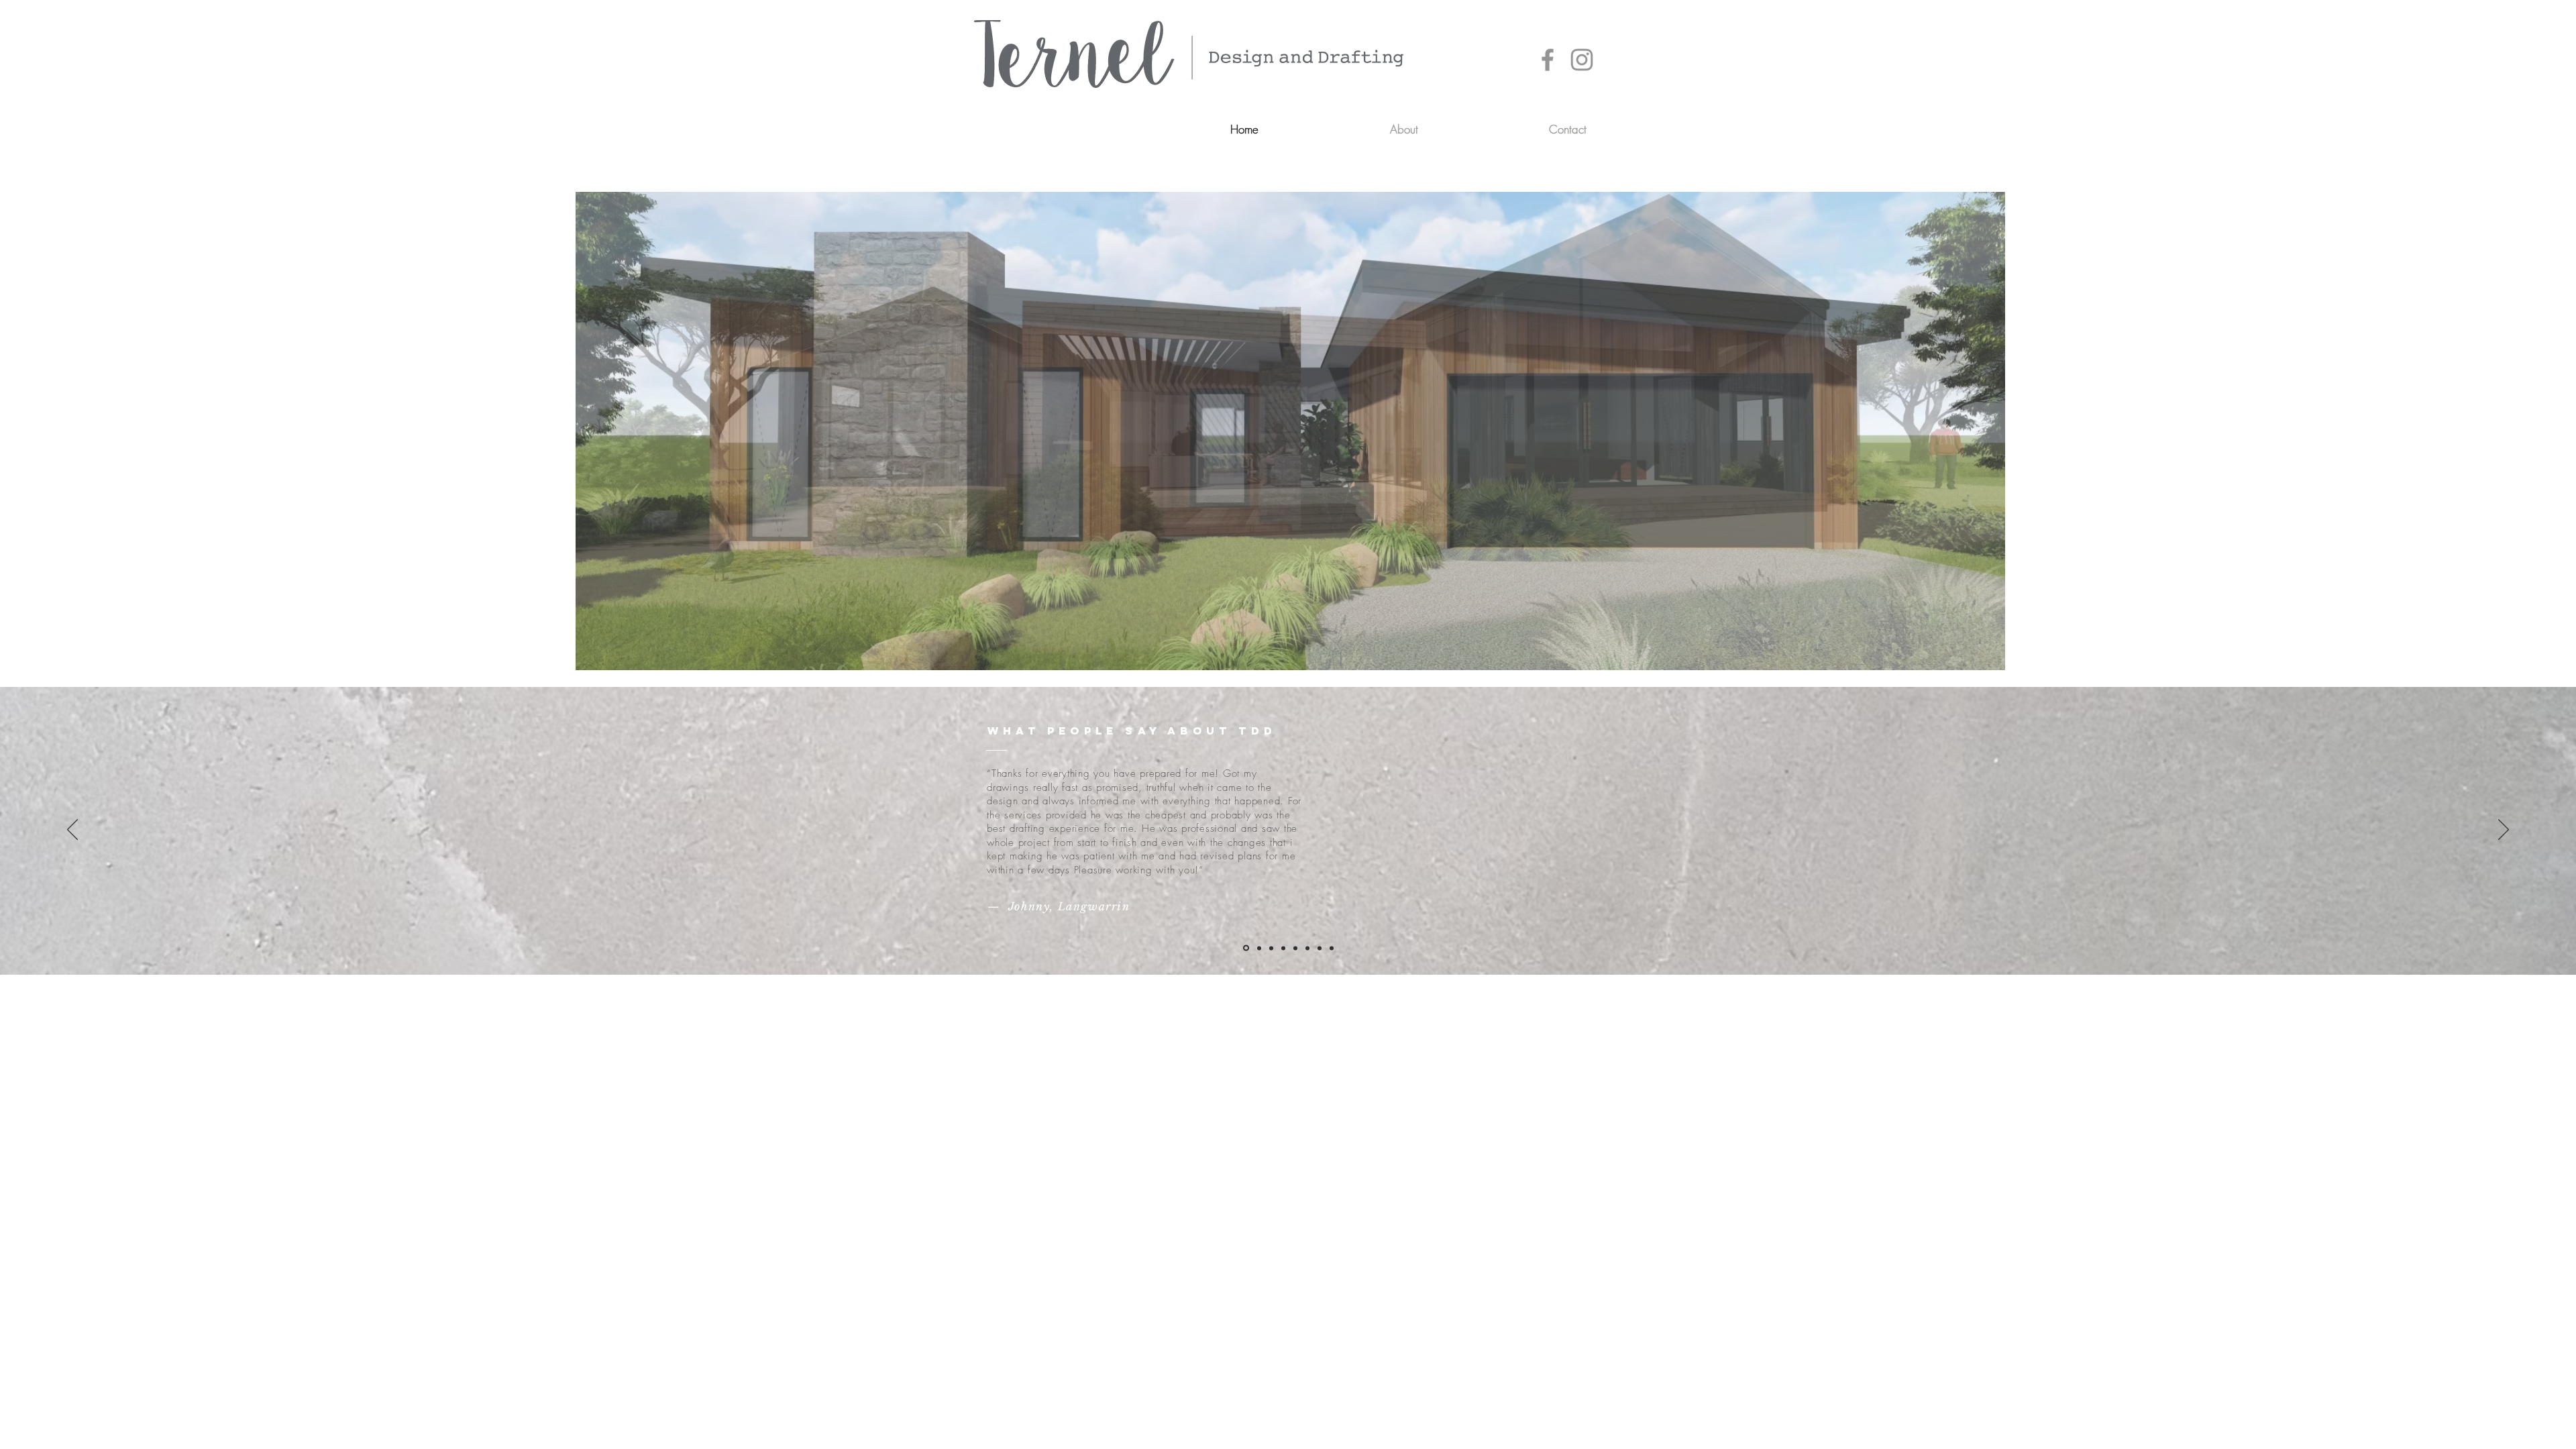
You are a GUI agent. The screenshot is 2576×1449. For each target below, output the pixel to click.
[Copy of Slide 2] (1307, 948)
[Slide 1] (1246, 948)
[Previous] (72, 830)
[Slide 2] (1259, 948)
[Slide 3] (1271, 948)
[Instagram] (1582, 60)
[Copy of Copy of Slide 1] (1295, 948)
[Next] (2504, 830)
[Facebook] (1548, 60)
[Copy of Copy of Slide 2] (1320, 948)
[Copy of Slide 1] (1283, 948)
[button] (1290, 431)
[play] (1972, 658)
